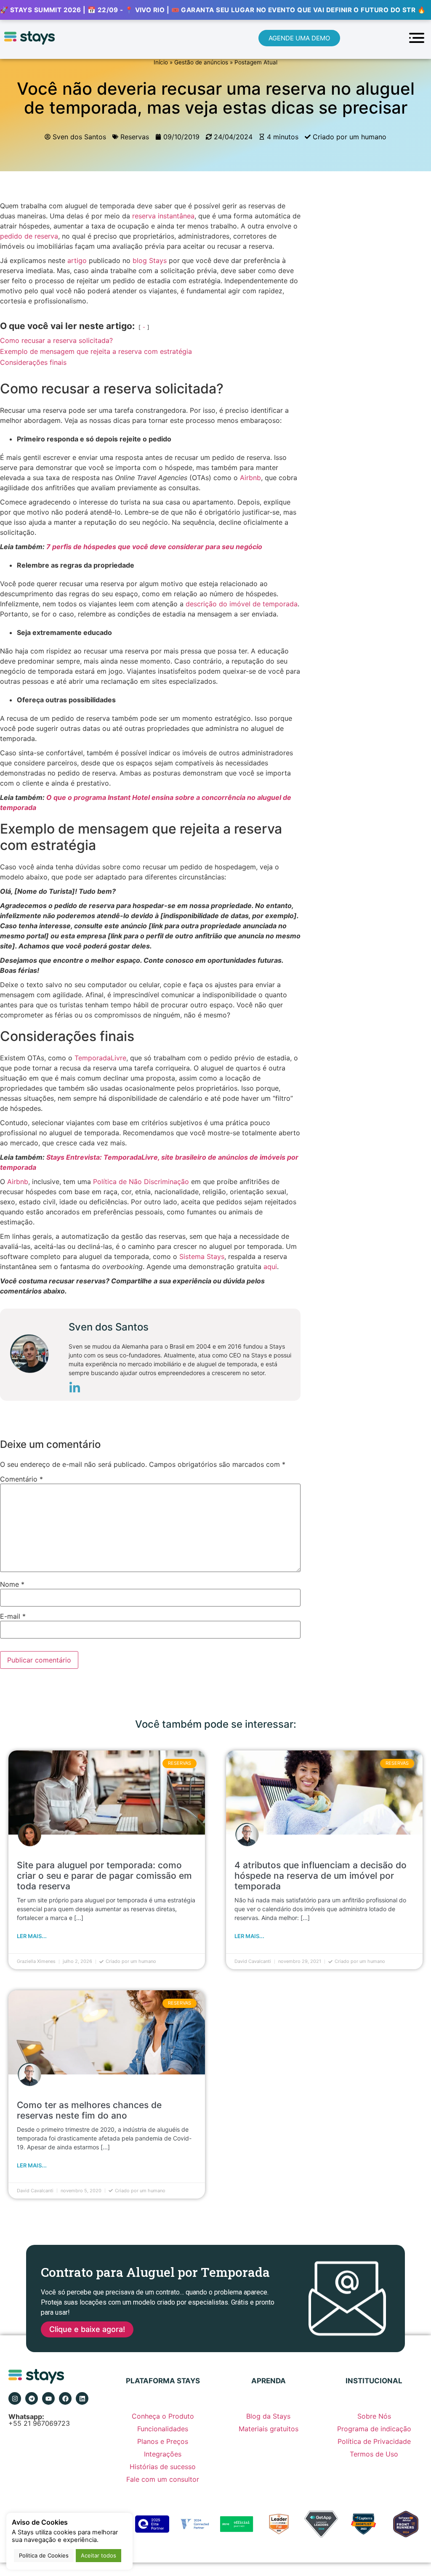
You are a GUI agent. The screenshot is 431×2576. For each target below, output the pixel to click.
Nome (12, 1584)
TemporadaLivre (100, 1058)
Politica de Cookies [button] (44, 2555)
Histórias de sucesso (163, 2467)
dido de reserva (33, 236)
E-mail (13, 1616)
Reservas (135, 137)
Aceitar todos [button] (98, 2555)
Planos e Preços (163, 2441)
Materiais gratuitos (269, 2429)
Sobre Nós (374, 2416)
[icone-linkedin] (75, 1389)
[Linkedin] (82, 2398)
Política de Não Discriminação (141, 1182)
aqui (270, 1267)
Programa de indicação (374, 2429)
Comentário (21, 1479)
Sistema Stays (202, 1256)
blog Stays (150, 260)
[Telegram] (32, 2398)
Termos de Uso (374, 2454)
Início (161, 62)
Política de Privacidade (374, 2441)
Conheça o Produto (163, 2416)
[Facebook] (65, 2398)
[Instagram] (15, 2398)
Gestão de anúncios (201, 62)
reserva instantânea (163, 216)
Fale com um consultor (163, 2479)
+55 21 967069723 (39, 2420)
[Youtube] (48, 2398)
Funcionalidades (163, 2429)
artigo (77, 260)
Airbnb (250, 478)
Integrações (163, 2454)
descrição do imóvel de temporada (242, 604)
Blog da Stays (268, 2416)
